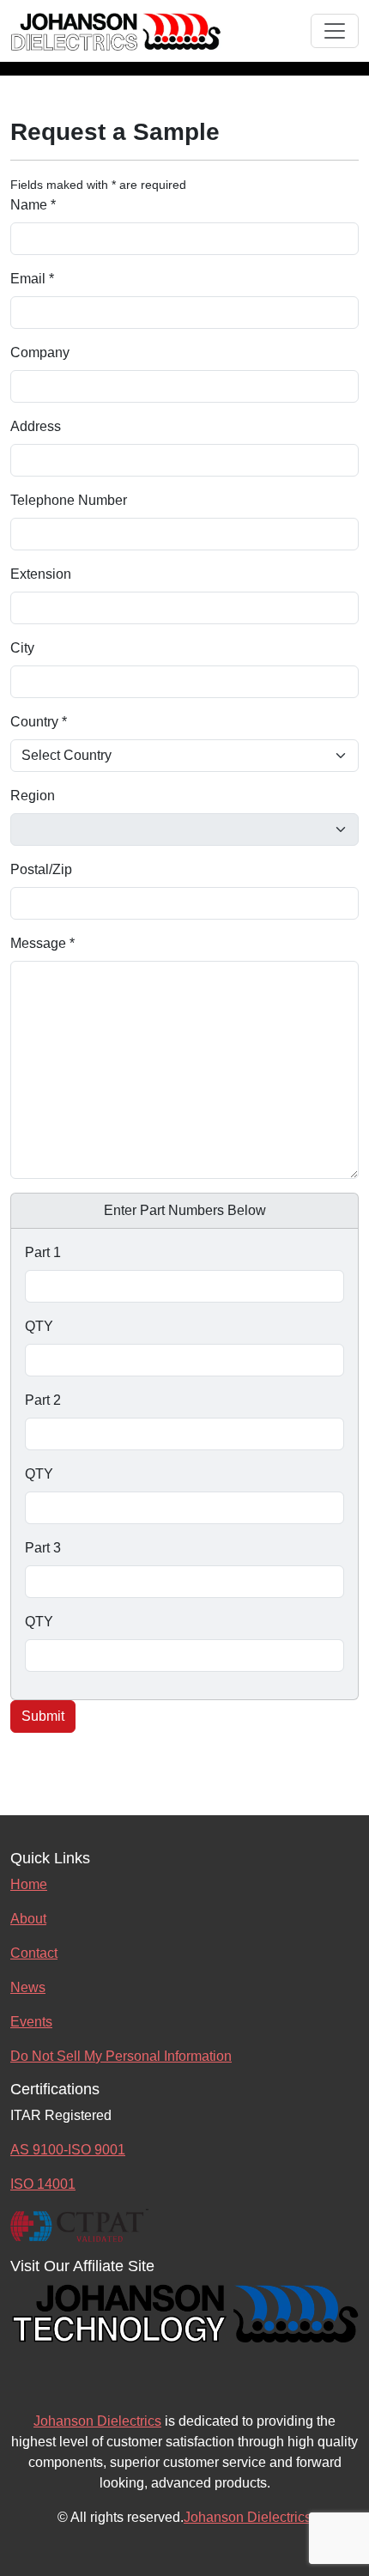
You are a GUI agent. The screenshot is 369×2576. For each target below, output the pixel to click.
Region (33, 796)
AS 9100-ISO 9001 (68, 2150)
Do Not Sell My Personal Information (121, 2056)
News (28, 1987)
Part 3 (43, 1548)
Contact (34, 1953)
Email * (32, 279)
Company (40, 352)
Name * (33, 205)
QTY (39, 1326)
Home (29, 1884)
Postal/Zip (41, 869)
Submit (43, 1716)
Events (31, 2022)
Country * (39, 722)
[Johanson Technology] (184, 2311)
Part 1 (43, 1252)
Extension (41, 574)
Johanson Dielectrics (97, 2421)
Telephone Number (69, 500)
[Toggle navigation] (335, 31)
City (22, 648)
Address (36, 426)
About (28, 1919)
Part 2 (43, 1400)
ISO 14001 (43, 2184)
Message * (42, 943)
